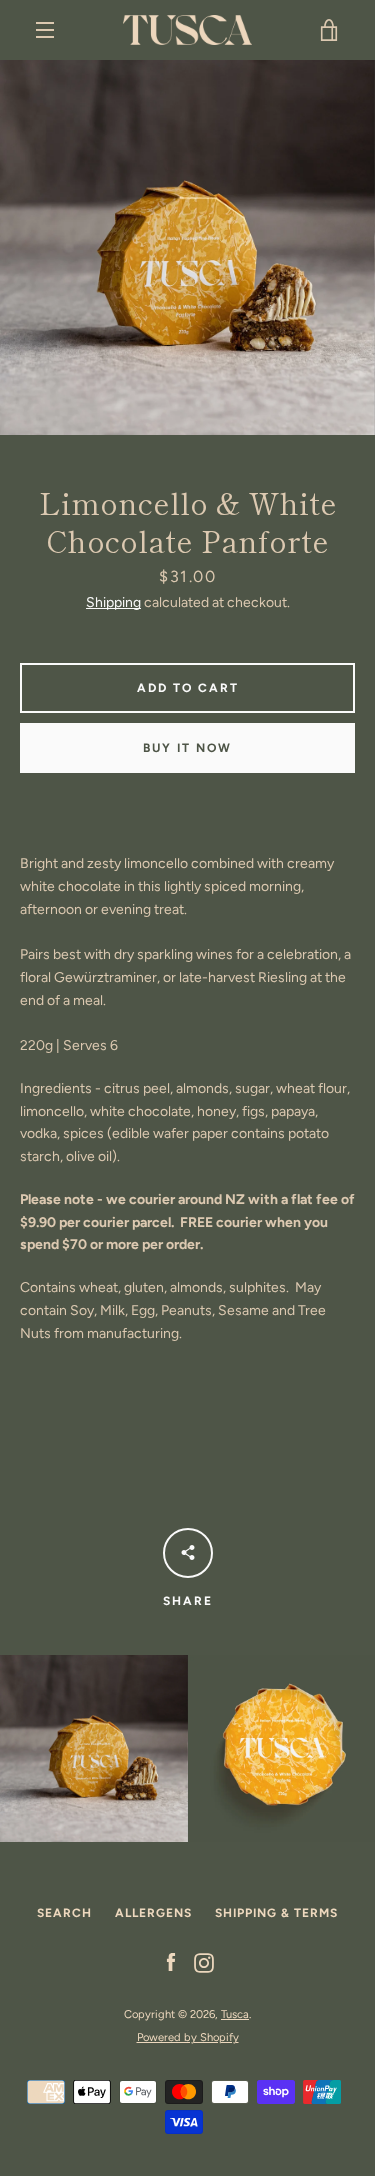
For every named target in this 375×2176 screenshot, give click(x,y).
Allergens (153, 1913)
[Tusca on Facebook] (171, 1962)
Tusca (235, 2014)
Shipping (113, 602)
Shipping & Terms (276, 1913)
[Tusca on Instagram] (204, 1962)
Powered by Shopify (188, 2037)
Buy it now (187, 748)
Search (64, 1913)
